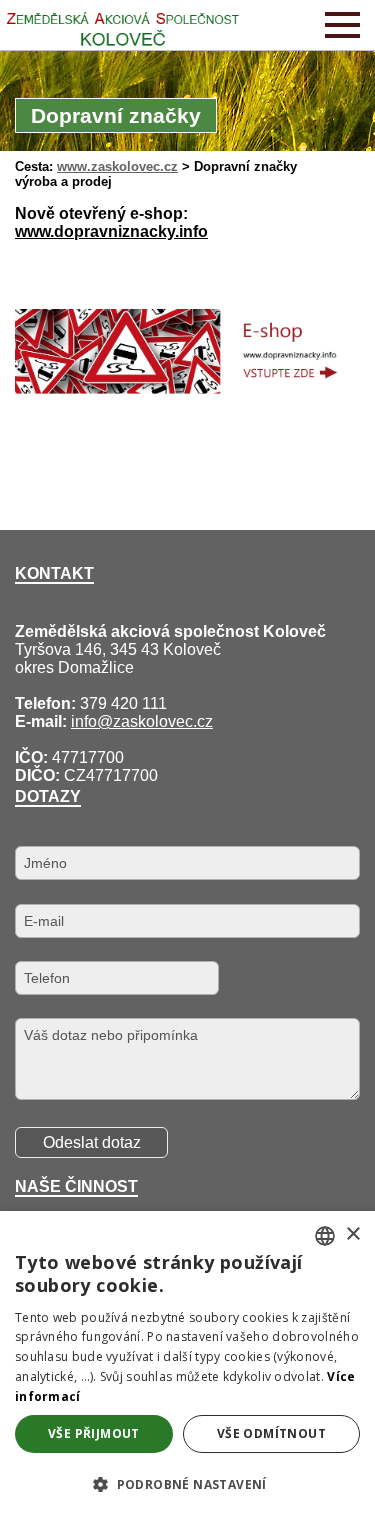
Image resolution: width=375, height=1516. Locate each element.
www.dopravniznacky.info (111, 231)
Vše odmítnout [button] (271, 1433)
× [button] (352, 1234)
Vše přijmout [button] (94, 1433)
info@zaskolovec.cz (142, 721)
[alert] (187, 1363)
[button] (187, 1483)
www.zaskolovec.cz (117, 166)
